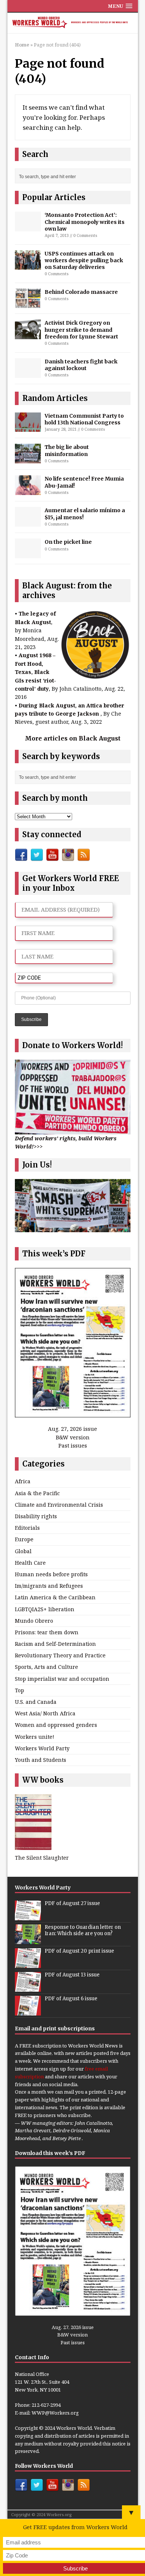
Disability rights (36, 1516)
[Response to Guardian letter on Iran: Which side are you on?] (28, 1940)
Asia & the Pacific (37, 1493)
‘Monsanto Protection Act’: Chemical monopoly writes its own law (85, 222)
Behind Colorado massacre (81, 292)
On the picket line (68, 542)
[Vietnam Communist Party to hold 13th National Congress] (28, 428)
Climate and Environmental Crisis (59, 1505)
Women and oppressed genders (56, 1725)
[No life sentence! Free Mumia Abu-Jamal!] (28, 491)
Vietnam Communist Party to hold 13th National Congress (84, 419)
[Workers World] (73, 23)
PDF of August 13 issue (72, 1975)
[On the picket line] (28, 554)
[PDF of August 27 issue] (28, 1917)
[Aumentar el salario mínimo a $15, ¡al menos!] (28, 522)
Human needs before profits (51, 1574)
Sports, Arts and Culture (46, 1667)
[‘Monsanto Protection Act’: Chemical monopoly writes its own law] (28, 227)
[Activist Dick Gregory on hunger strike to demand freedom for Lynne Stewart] (28, 335)
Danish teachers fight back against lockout (81, 365)
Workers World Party (42, 1748)
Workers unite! (35, 1737)
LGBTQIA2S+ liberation (45, 1609)
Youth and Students (41, 1760)
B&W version (73, 1437)
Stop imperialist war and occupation (62, 1679)
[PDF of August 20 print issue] (28, 1964)
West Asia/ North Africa (45, 1713)
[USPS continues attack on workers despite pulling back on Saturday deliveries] (28, 265)
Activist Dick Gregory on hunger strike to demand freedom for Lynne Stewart (81, 330)
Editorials (27, 1528)
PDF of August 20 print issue (79, 1951)
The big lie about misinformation (67, 450)
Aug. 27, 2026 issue (72, 1429)
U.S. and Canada (36, 1702)
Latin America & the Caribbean (55, 1597)
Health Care (30, 1563)
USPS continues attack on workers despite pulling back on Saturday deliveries (84, 260)
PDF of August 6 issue (71, 1999)
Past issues (73, 1446)
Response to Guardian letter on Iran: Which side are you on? (83, 1930)
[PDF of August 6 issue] (28, 2012)
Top (20, 1690)
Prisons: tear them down (47, 1632)
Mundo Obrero (34, 1621)
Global (23, 1551)
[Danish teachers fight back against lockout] (28, 373)
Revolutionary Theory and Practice (60, 1655)
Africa (23, 1481)
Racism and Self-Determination (55, 1644)
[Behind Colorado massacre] (28, 304)
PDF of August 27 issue (72, 1903)
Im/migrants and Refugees (49, 1586)
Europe (24, 1539)
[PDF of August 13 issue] (28, 1988)
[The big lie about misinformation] (28, 459)
